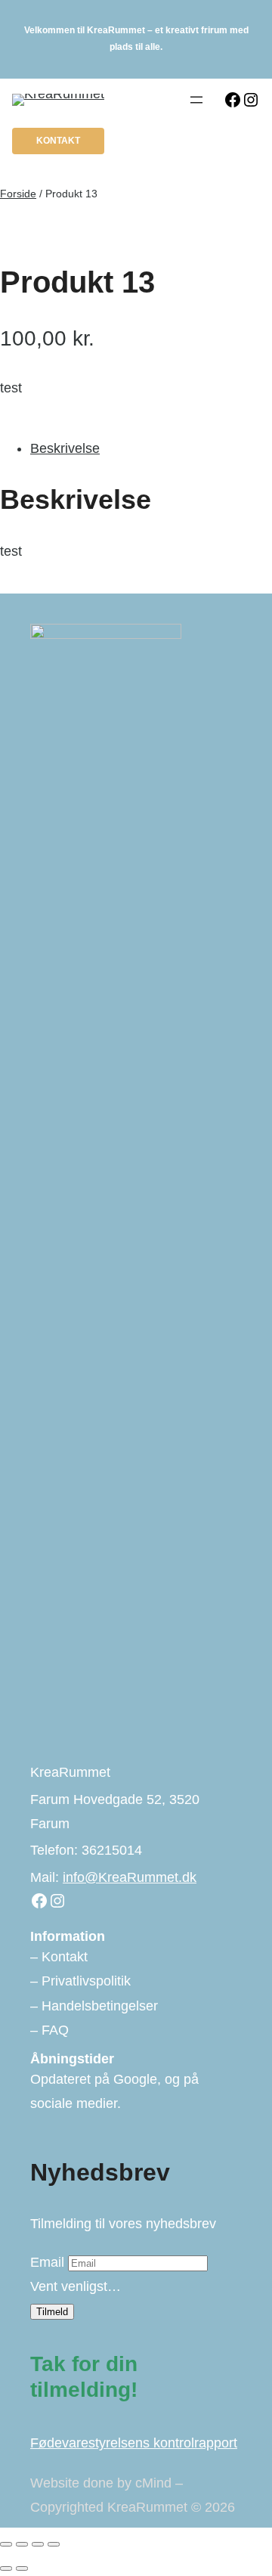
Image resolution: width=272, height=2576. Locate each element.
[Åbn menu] (196, 100)
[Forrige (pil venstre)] (6, 2568)
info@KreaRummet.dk (130, 1877)
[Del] (38, 2544)
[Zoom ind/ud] (6, 2544)
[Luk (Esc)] (54, 2544)
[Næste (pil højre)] (22, 2568)
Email (47, 2262)
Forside (18, 194)
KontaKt (58, 141)
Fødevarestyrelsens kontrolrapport (134, 2443)
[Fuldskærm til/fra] (22, 2544)
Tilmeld (52, 2312)
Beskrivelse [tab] (65, 448)
